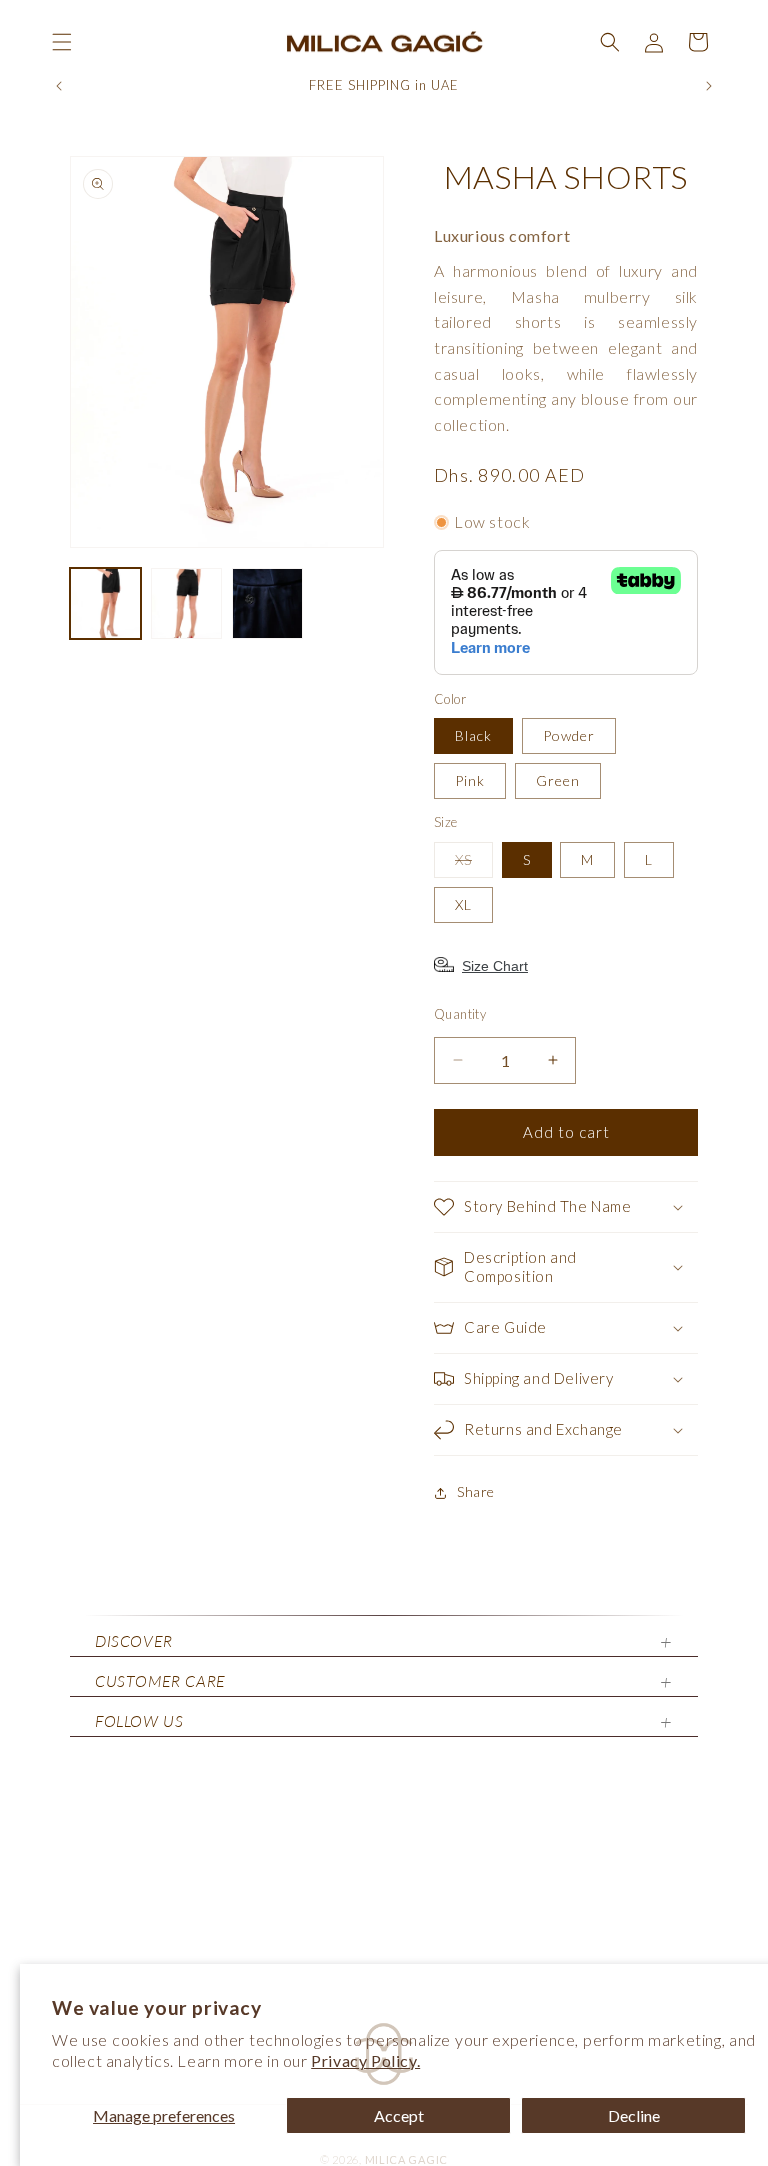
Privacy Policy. (365, 2060)
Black (473, 735)
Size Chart (495, 966)
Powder (569, 735)
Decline (634, 2115)
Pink (470, 780)
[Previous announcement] (59, 86)
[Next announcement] (709, 86)
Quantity (460, 1014)
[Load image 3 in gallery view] (267, 603)
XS (474, 864)
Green (558, 780)
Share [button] (476, 1491)
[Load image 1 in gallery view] (105, 603)
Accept (399, 2115)
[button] (62, 42)
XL (463, 904)
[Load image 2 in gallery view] (186, 603)
